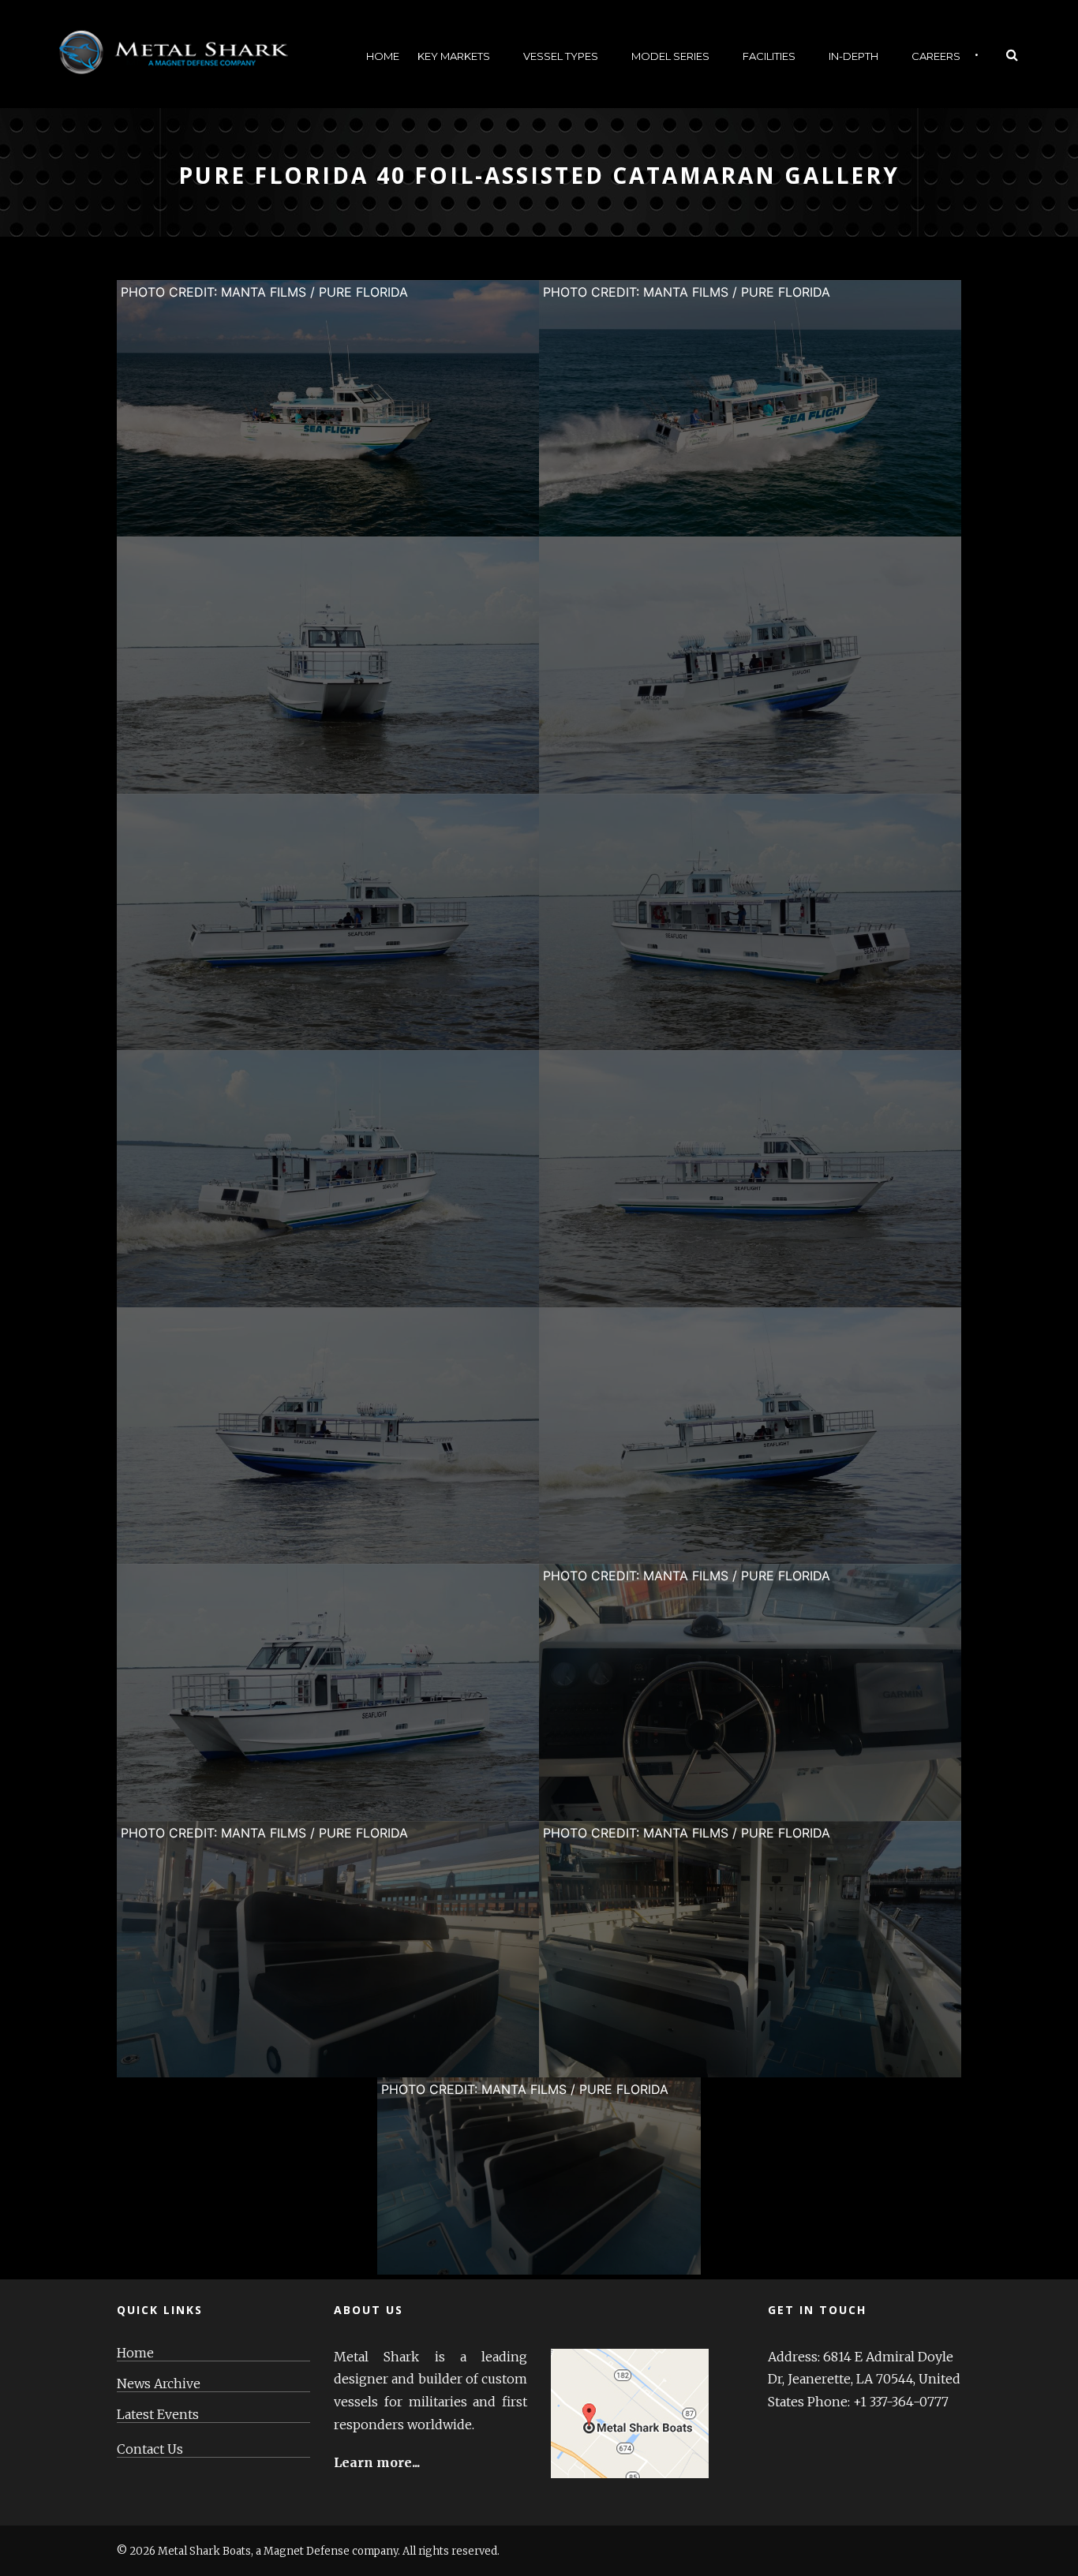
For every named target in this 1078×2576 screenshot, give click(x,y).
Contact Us (150, 2449)
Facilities (769, 56)
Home (383, 56)
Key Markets (454, 56)
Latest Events (158, 2415)
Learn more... (377, 2462)
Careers (936, 56)
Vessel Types (561, 56)
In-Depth (853, 56)
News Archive (159, 2384)
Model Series (670, 56)
